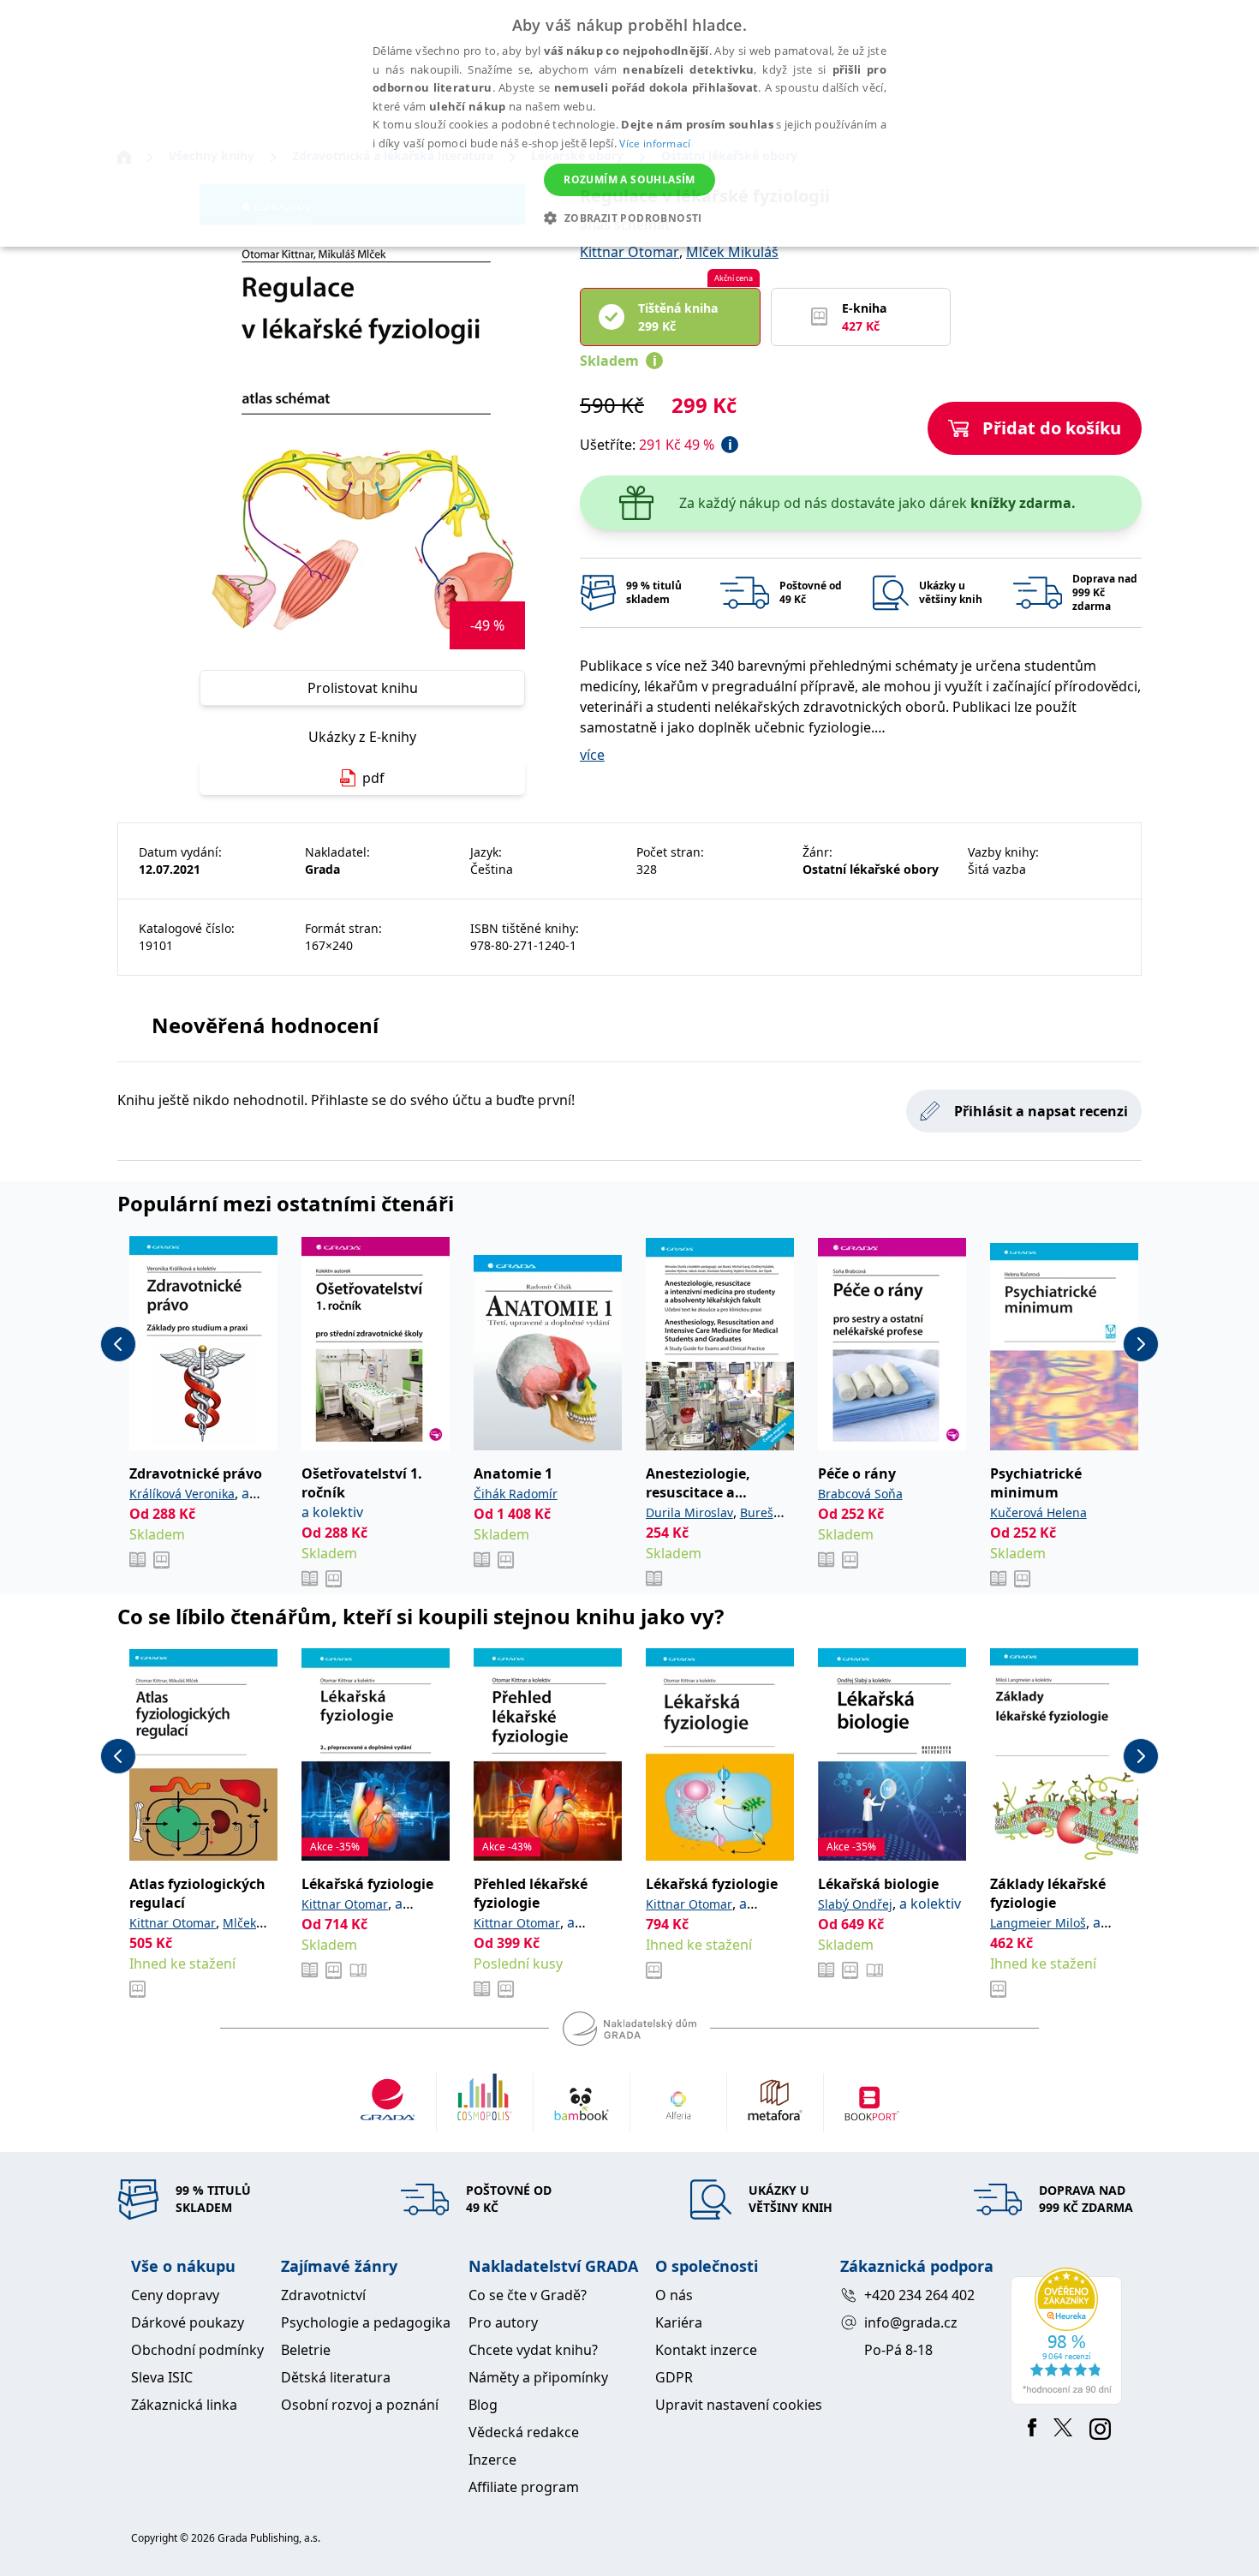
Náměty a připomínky (538, 2377)
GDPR (674, 2377)
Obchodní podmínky (197, 2350)
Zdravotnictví (323, 2295)
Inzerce (492, 2459)
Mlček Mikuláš (732, 252)
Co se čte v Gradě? (528, 2295)
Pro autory (503, 2322)
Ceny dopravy (175, 2295)
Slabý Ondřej (855, 1904)
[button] (629, 218)
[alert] (629, 123)
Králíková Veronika (182, 1494)
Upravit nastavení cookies (739, 2405)
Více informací (655, 143)
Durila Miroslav (689, 1512)
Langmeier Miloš (1038, 1923)
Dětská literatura (336, 2377)
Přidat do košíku (1052, 428)
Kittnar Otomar (629, 252)
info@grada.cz (911, 2322)
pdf (373, 778)
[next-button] (1141, 1344)
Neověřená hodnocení (265, 1025)
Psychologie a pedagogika (366, 2322)
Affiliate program (524, 2487)
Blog (483, 2405)
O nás (674, 2295)
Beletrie (306, 2350)
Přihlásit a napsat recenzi (1041, 1111)
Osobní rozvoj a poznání (360, 2405)
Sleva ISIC (162, 2377)
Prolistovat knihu (363, 688)
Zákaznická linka (184, 2405)
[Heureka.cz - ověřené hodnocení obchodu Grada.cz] (1069, 2336)
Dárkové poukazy (188, 2322)
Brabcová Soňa (860, 1494)
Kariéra (679, 2322)
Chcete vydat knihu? (533, 2350)
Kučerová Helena (1038, 1512)
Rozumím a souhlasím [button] (629, 179)
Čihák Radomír (516, 1494)
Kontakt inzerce (706, 2350)
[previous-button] (118, 1344)
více (592, 755)
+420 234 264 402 (919, 2295)
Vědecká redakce (524, 2432)
